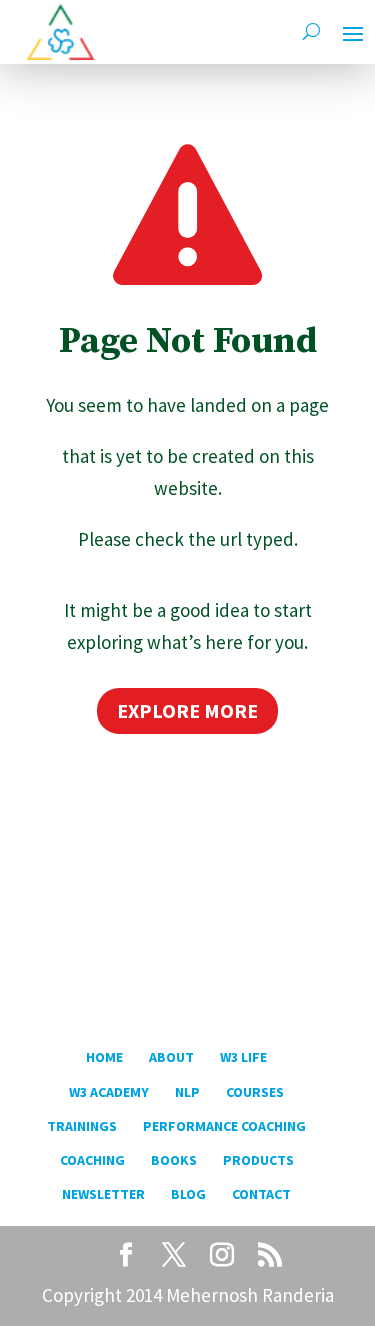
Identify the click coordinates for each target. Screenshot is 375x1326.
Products (258, 1160)
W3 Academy (109, 1092)
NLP (187, 1092)
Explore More (187, 710)
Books (174, 1160)
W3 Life (243, 1057)
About (171, 1057)
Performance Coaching (224, 1126)
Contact (261, 1194)
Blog (188, 1194)
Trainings (82, 1126)
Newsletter (103, 1194)
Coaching (92, 1160)
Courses (255, 1092)
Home (104, 1057)
